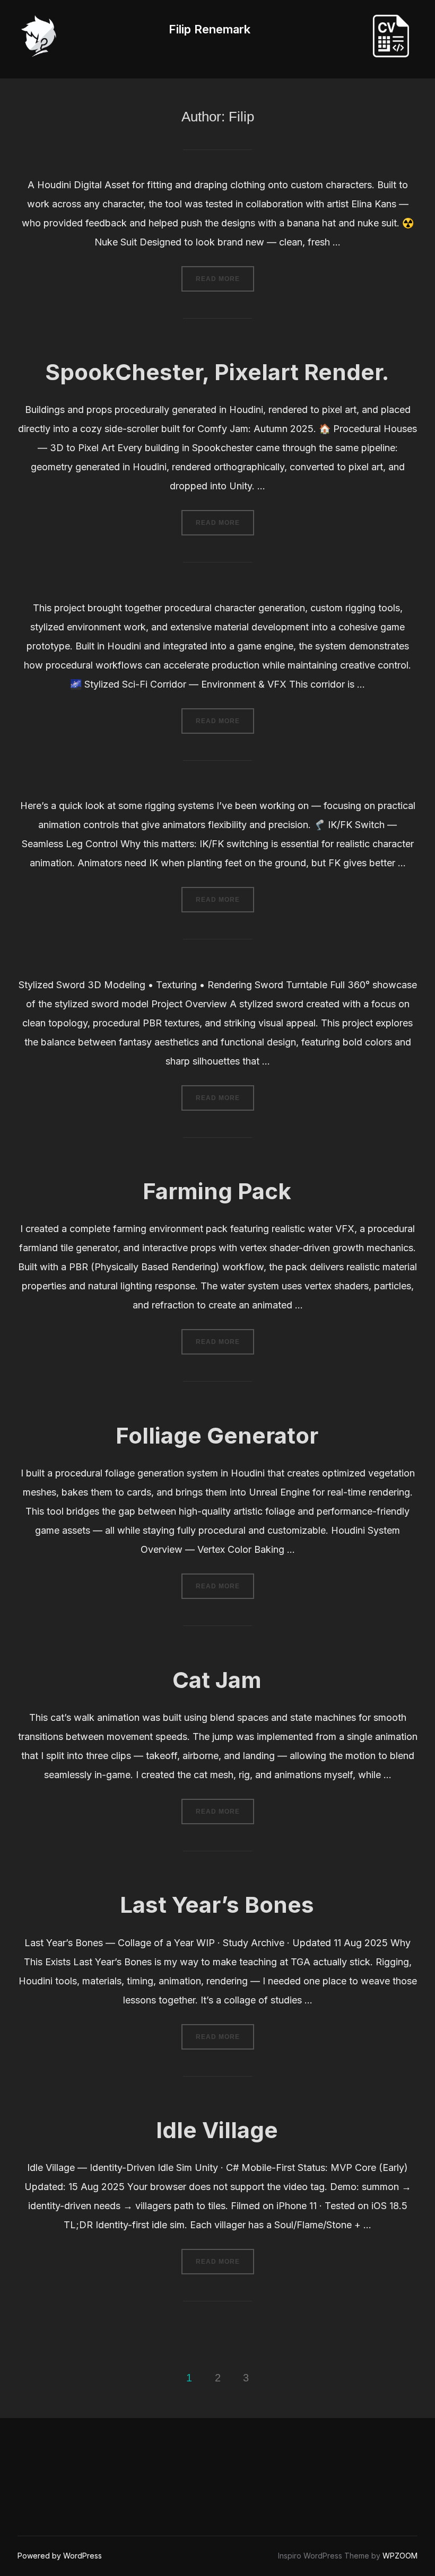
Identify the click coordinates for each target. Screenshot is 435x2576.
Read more (221, 279)
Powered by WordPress (60, 2556)
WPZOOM (400, 2556)
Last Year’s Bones (217, 1905)
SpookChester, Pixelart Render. (217, 372)
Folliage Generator (217, 1435)
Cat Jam (217, 1680)
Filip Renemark (210, 29)
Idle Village (217, 2130)
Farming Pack (217, 1191)
